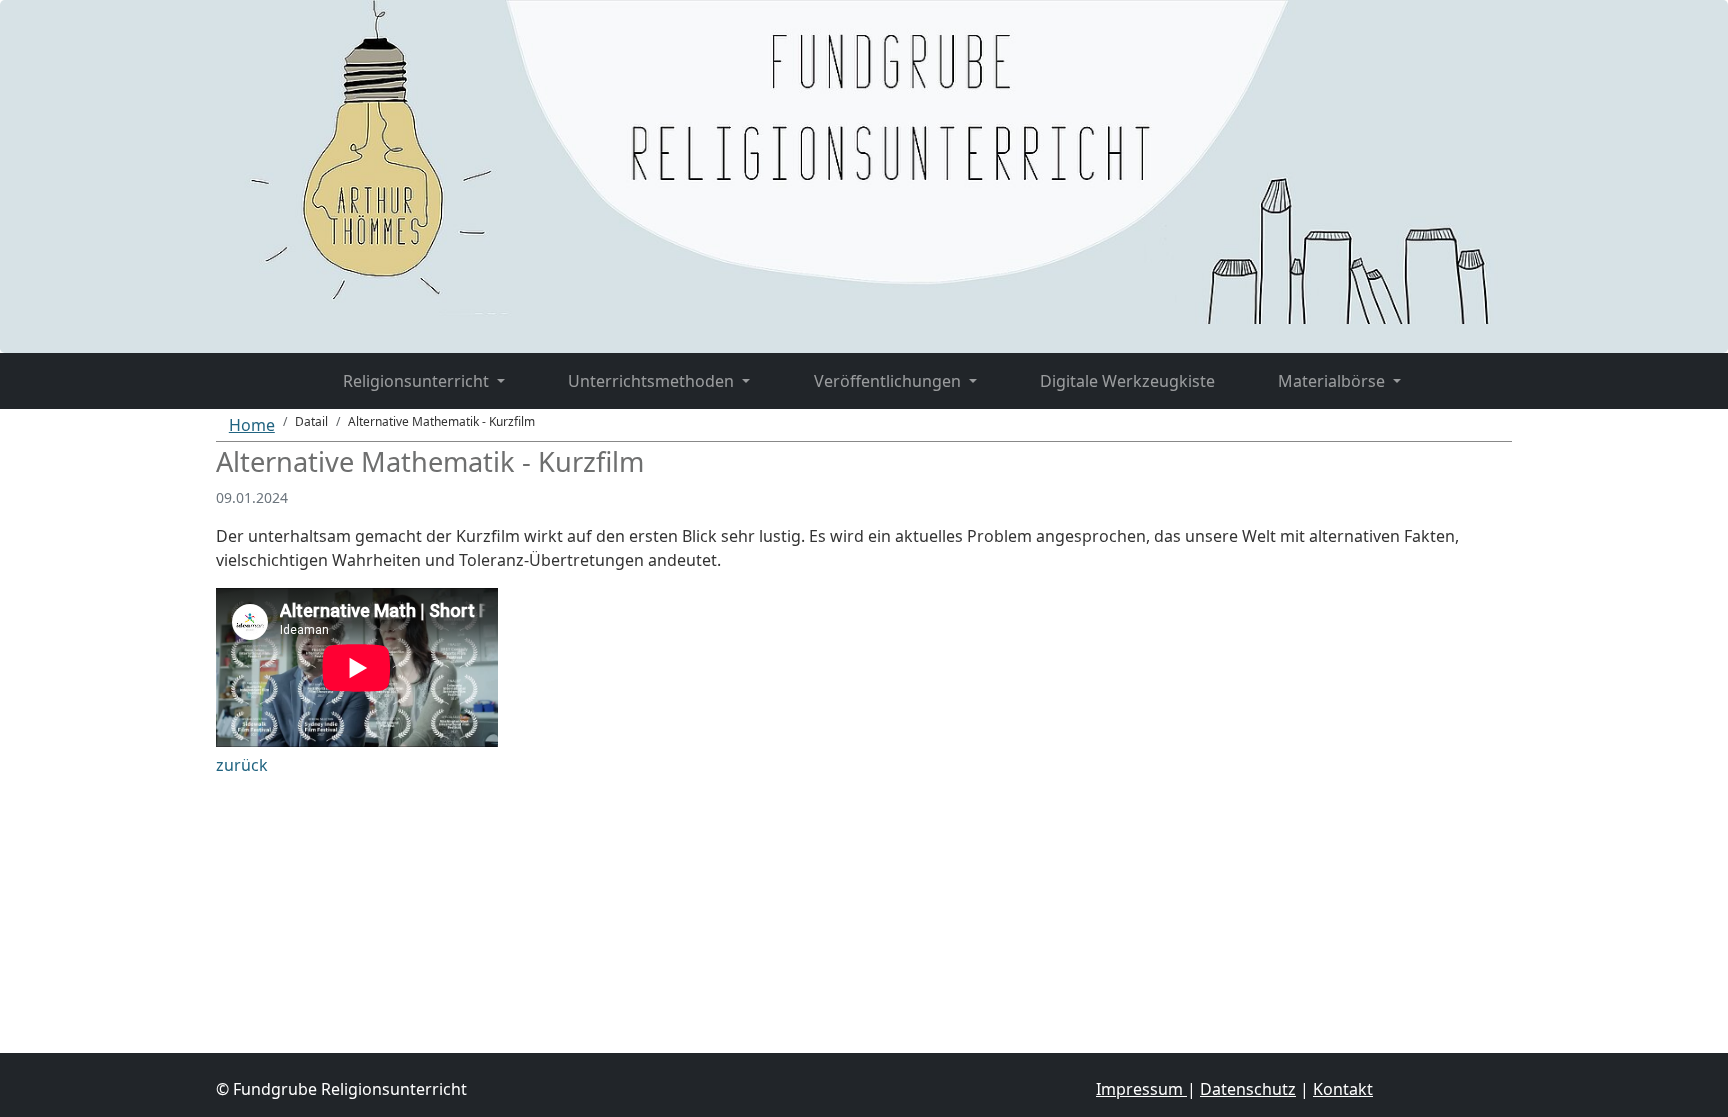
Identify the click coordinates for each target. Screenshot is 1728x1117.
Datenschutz (1248, 1089)
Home (252, 425)
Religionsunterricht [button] (418, 381)
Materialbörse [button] (1333, 381)
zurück (242, 765)
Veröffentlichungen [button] (889, 381)
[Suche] (1464, 369)
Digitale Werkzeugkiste (1127, 381)
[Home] (279, 369)
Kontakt (1343, 1089)
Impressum (1141, 1089)
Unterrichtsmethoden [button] (653, 381)
